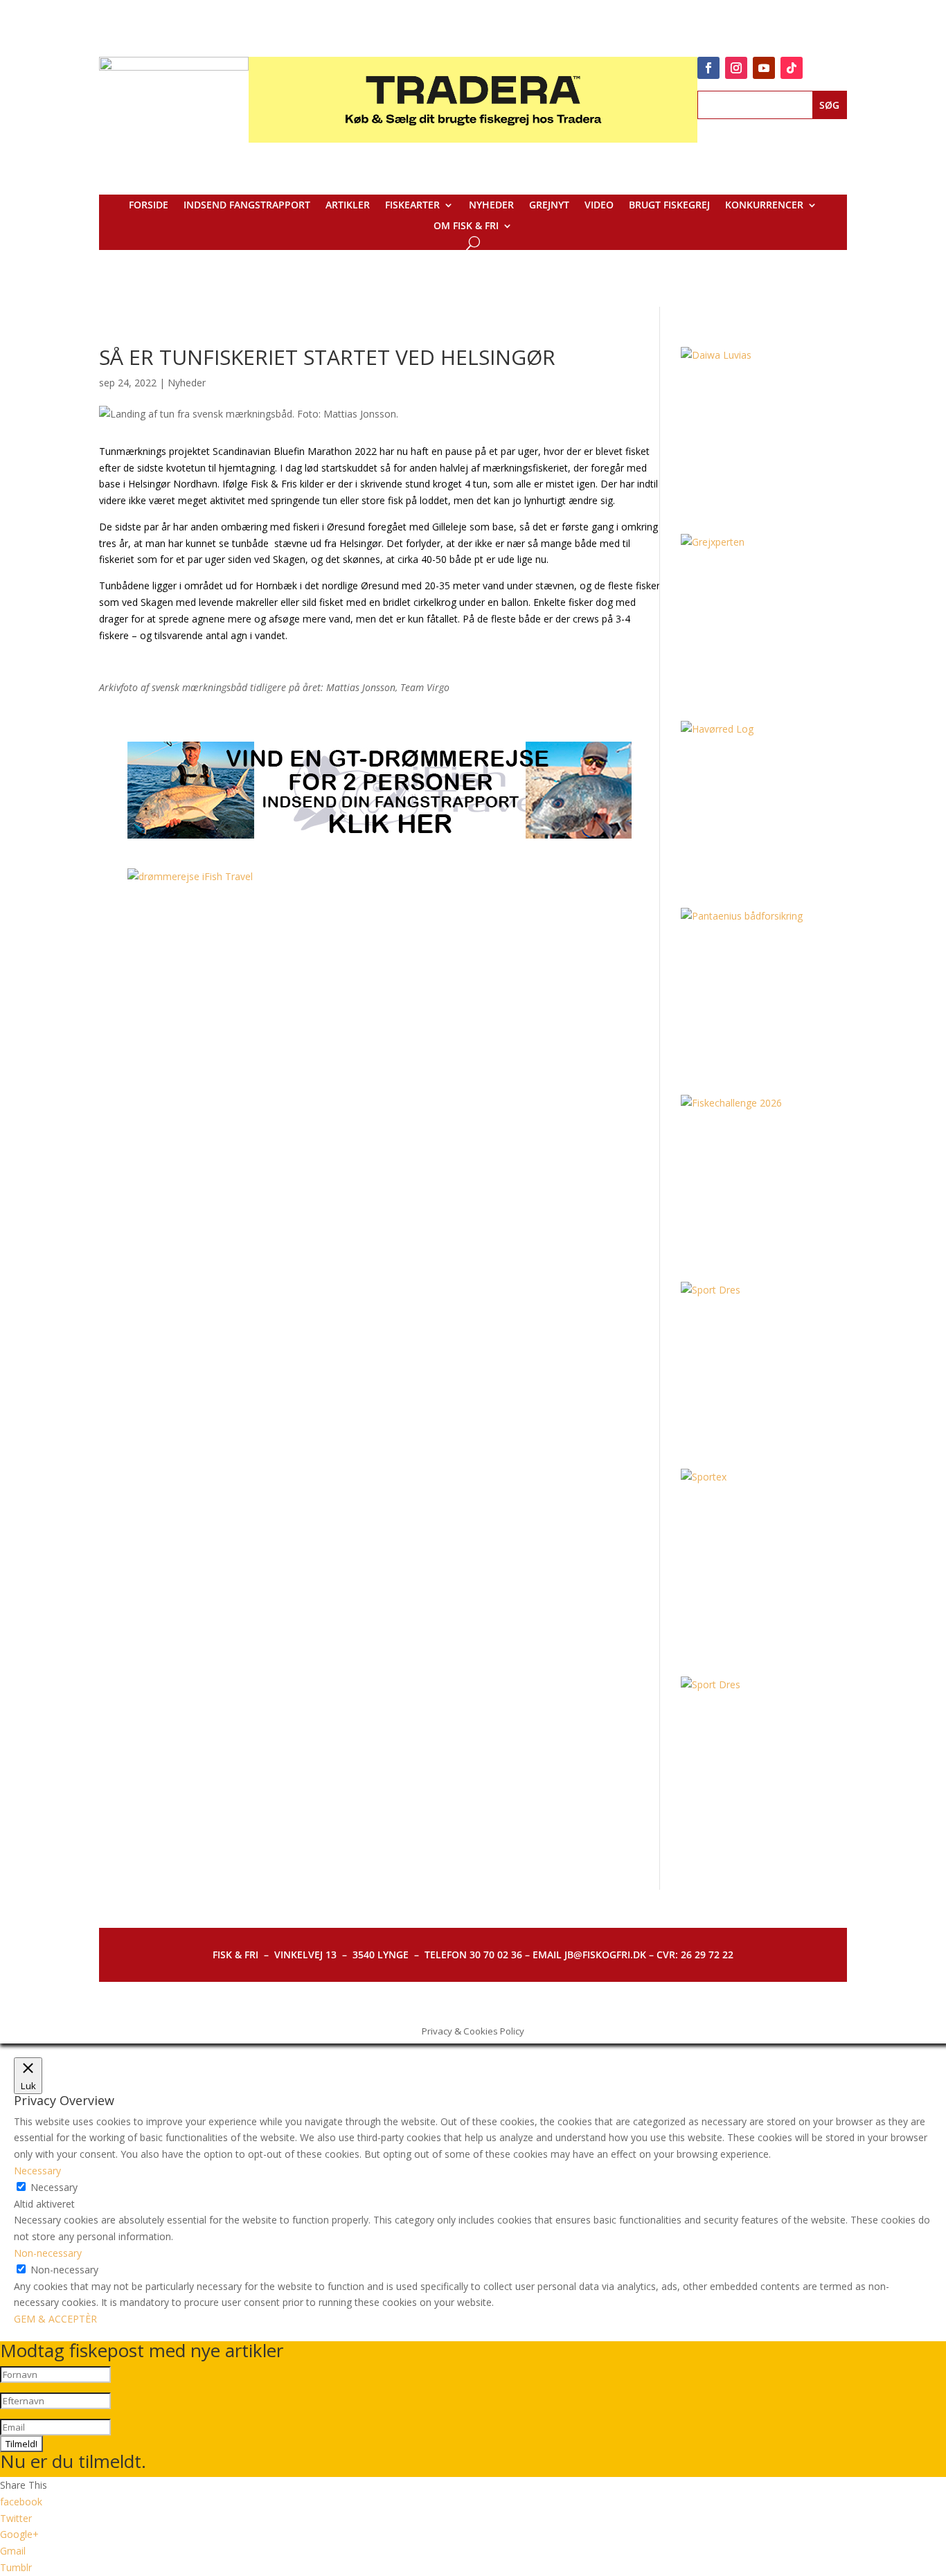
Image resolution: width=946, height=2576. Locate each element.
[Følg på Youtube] (764, 68)
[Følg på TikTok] (792, 68)
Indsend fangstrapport (247, 206)
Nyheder (491, 206)
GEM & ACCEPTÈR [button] (55, 2319)
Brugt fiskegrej (669, 206)
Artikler (348, 206)
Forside (149, 206)
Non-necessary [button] (48, 2253)
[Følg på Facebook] (708, 68)
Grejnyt (549, 206)
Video (599, 206)
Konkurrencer (764, 206)
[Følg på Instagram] (736, 68)
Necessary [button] (37, 2171)
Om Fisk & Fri (466, 226)
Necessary (54, 2187)
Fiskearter (412, 206)
